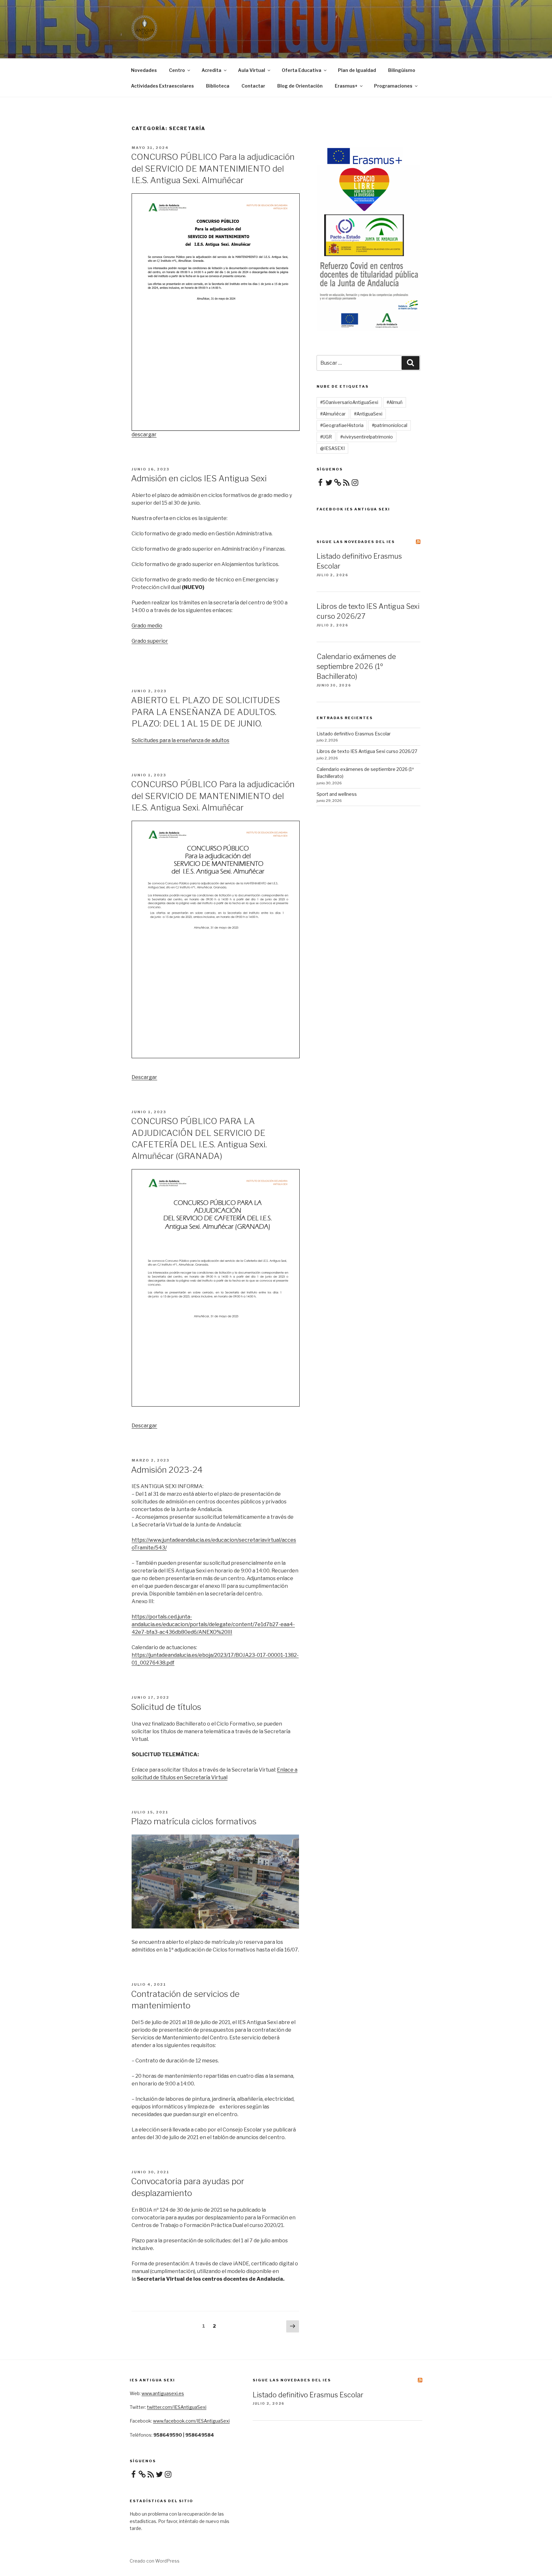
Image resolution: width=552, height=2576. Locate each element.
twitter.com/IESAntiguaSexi (177, 2407)
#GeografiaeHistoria (342, 425)
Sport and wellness (337, 794)
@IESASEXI (332, 448)
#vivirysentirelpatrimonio (367, 437)
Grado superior (150, 641)
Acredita (211, 70)
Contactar (253, 86)
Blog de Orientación (300, 86)
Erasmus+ (346, 86)
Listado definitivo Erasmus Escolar (354, 734)
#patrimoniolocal (390, 425)
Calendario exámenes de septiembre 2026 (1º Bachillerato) (356, 666)
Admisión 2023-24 (167, 1470)
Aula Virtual (252, 70)
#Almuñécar (333, 414)
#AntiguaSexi (368, 414)
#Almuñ (395, 402)
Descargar (144, 1077)
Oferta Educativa (302, 70)
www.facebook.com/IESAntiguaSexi (191, 2421)
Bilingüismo (402, 70)
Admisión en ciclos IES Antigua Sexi (199, 478)
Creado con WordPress (155, 2561)
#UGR (326, 437)
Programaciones (393, 86)
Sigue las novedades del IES (356, 542)
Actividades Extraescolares (162, 86)
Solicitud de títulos (166, 1707)
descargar (144, 435)
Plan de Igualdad (357, 70)
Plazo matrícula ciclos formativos (194, 1821)
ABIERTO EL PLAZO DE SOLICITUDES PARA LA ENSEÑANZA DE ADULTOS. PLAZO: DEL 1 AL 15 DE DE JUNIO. (205, 712)
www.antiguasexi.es (163, 2393)
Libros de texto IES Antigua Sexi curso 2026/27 (367, 751)
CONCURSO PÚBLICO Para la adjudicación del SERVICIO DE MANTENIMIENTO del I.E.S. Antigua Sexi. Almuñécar (213, 168)
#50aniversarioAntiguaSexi (349, 402)
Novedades (144, 70)
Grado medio (147, 626)
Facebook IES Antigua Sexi (353, 509)
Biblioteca (218, 86)
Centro (177, 70)
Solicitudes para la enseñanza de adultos (180, 740)
